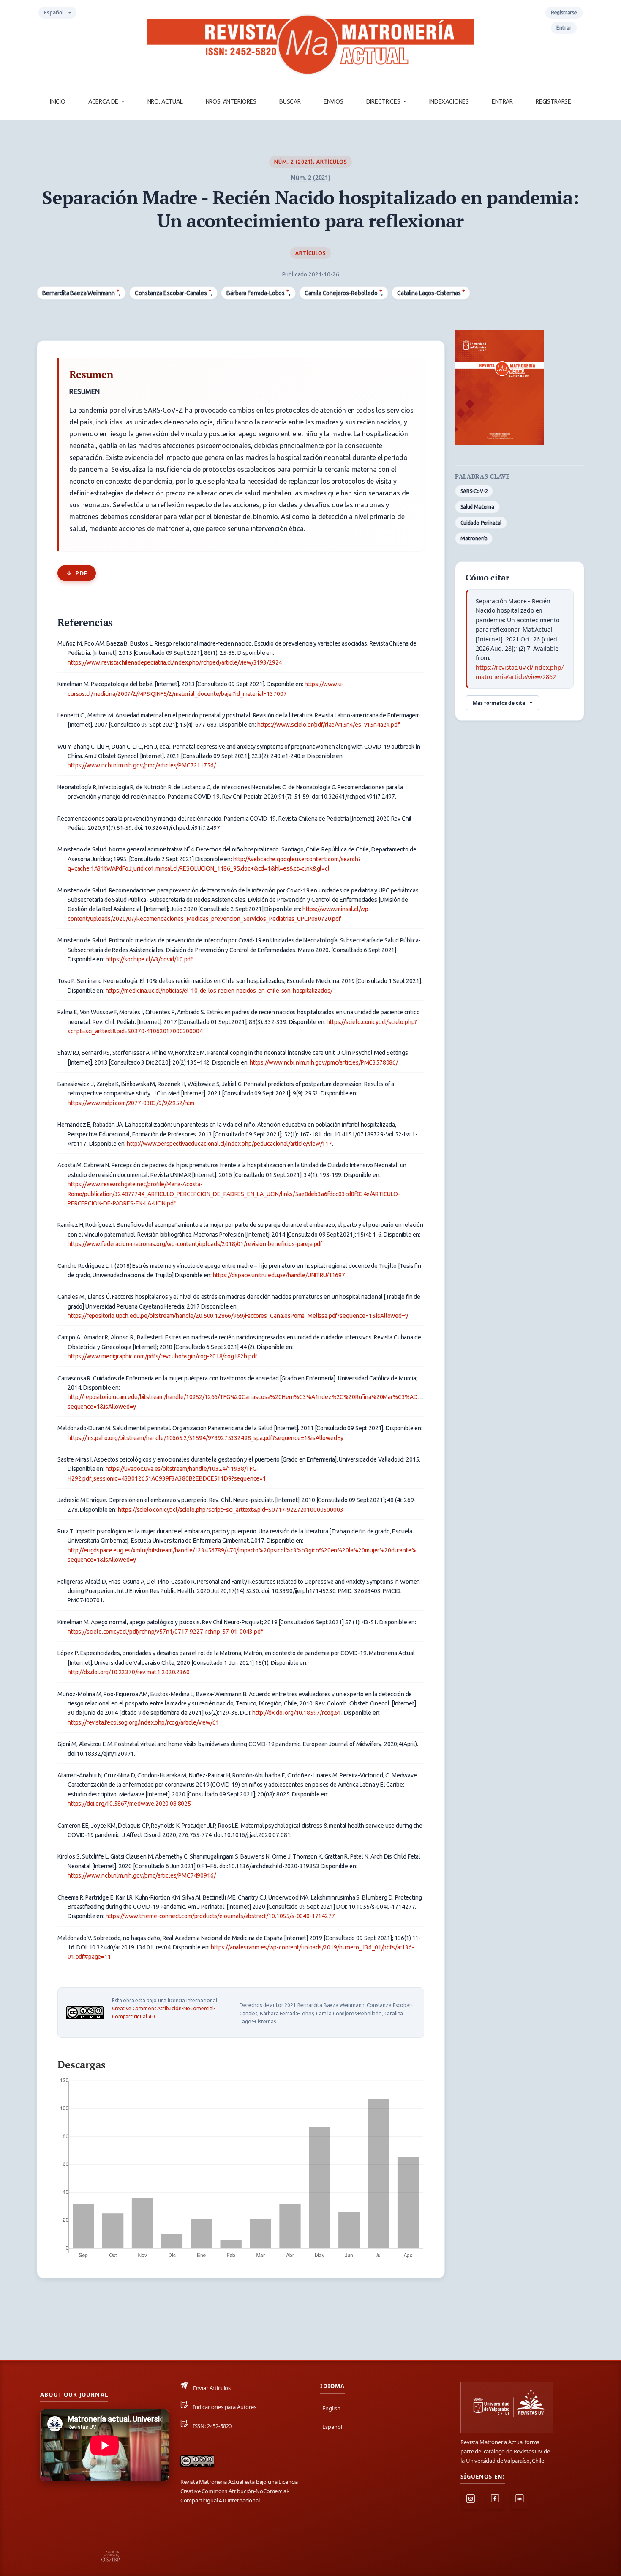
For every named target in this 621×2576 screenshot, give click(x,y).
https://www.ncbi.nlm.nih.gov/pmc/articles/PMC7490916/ (142, 1875)
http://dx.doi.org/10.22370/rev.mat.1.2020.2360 (129, 1672)
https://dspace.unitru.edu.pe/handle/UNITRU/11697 (279, 1275)
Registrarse (553, 101)
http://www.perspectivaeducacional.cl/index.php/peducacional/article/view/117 (229, 1144)
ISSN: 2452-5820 (212, 2426)
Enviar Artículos (212, 2388)
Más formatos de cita (499, 703)
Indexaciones (449, 101)
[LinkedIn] (520, 2501)
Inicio (58, 101)
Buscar (290, 101)
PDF (81, 573)
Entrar (502, 101)
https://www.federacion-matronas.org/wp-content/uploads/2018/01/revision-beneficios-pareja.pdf (195, 1244)
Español (60, 14)
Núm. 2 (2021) (294, 162)
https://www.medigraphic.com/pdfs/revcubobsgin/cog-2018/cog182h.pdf (162, 1356)
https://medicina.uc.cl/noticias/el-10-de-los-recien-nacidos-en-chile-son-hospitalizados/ (219, 991)
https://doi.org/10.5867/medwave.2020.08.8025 (129, 1804)
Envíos (334, 101)
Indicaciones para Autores (225, 2407)
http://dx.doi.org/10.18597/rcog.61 (297, 1713)
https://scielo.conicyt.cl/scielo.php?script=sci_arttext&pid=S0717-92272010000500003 (231, 1510)
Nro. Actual (165, 101)
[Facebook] (495, 2501)
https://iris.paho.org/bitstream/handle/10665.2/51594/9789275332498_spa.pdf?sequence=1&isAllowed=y (205, 1438)
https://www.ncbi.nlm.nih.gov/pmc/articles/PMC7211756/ (142, 765)
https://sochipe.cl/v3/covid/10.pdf (149, 959)
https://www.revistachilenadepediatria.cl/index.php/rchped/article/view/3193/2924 (175, 662)
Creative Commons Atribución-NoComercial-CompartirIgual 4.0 (164, 2012)
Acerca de (104, 101)
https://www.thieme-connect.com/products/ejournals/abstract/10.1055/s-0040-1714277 (220, 1916)
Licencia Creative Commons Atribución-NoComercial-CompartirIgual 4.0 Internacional (239, 2491)
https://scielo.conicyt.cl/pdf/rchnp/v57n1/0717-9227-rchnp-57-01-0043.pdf (165, 1632)
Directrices (384, 101)
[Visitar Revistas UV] (507, 2408)
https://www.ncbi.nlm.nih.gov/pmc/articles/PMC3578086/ (324, 1062)
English (331, 2408)
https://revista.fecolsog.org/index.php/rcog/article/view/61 (143, 1722)
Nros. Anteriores (231, 101)
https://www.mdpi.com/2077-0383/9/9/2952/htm (131, 1103)
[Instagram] (471, 2501)
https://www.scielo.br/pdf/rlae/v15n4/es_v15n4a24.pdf (328, 725)
